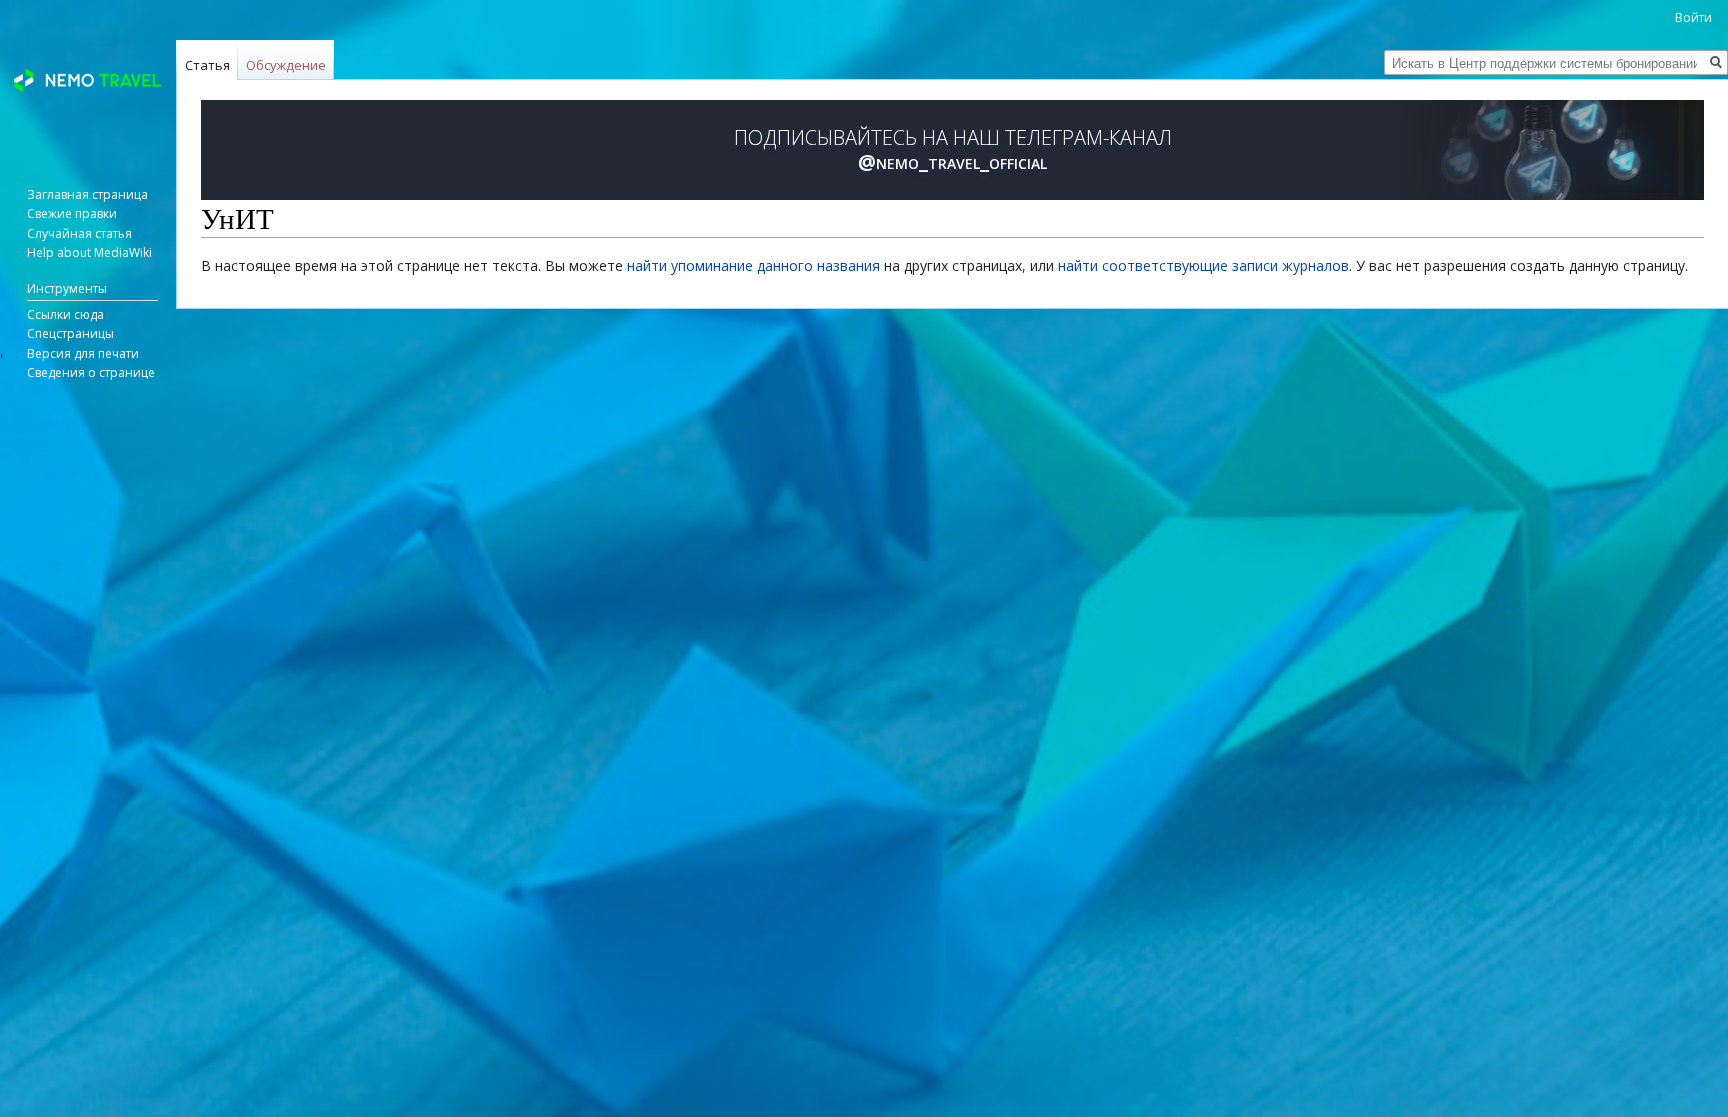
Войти (1693, 17)
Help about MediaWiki (89, 252)
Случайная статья (79, 233)
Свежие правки (72, 213)
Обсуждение (286, 65)
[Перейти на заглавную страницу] (88, 80)
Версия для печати (83, 353)
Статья (207, 65)
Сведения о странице (91, 372)
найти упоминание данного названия (753, 265)
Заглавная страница (87, 194)
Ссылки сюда (65, 314)
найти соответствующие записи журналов (1203, 265)
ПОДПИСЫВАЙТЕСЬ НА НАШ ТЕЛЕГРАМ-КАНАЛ (953, 150)
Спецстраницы (70, 333)
